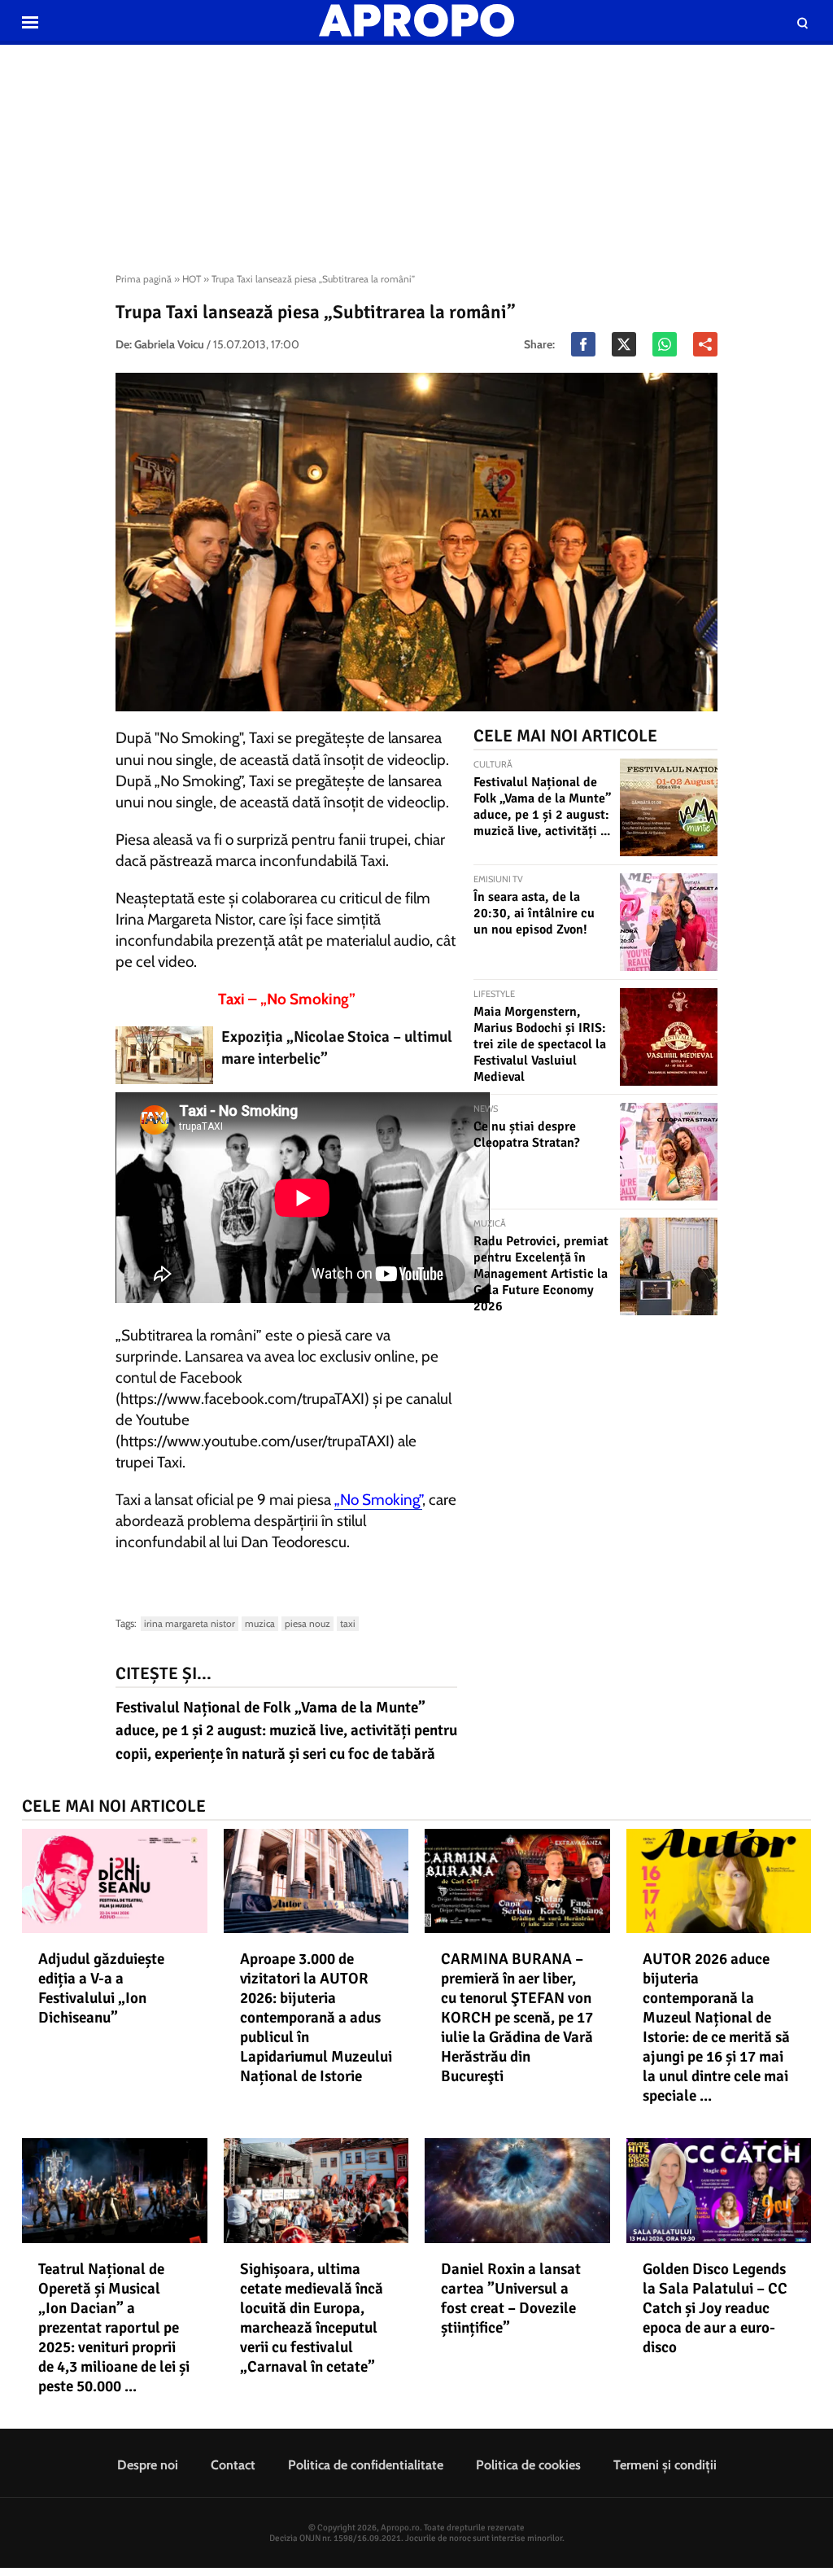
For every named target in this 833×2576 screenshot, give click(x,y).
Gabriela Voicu (169, 344)
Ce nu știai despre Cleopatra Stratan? (527, 1135)
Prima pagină (144, 279)
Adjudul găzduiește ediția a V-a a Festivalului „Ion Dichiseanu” (101, 1988)
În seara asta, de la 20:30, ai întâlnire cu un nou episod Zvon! (534, 913)
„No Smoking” (378, 1500)
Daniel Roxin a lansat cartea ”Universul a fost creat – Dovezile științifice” (511, 2298)
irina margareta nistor (190, 1623)
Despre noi (148, 2465)
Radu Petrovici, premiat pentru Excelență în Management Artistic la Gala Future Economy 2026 (541, 1274)
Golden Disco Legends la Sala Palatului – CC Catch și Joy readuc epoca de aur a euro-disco (715, 2308)
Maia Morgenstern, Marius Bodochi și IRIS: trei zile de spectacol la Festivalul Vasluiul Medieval (540, 1044)
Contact (233, 2465)
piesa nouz (307, 1623)
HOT (192, 279)
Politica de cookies (528, 2465)
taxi (348, 1623)
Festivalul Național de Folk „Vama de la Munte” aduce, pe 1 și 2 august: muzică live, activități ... (542, 807)
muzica (260, 1623)
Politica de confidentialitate (366, 2465)
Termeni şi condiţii (665, 2465)
